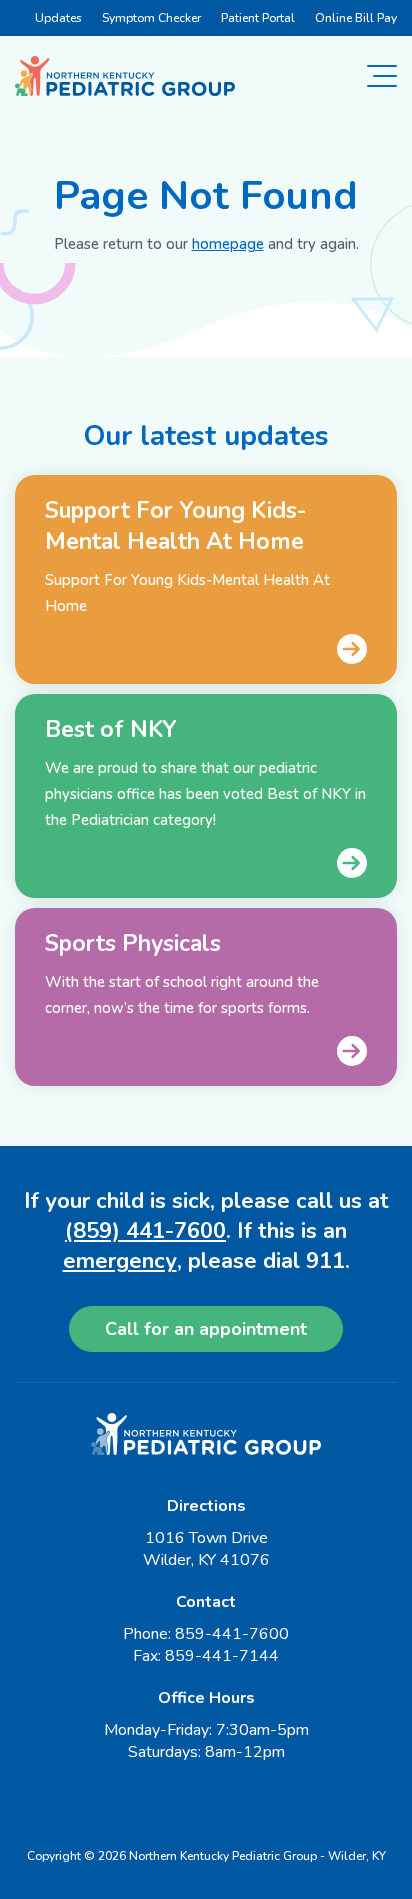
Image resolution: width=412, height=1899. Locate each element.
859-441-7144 (222, 1656)
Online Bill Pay (356, 18)
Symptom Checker (151, 18)
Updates (58, 18)
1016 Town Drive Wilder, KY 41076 (206, 1549)
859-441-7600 (232, 1634)
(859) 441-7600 (145, 1231)
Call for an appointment (206, 1329)
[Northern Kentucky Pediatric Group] (125, 76)
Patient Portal (258, 18)
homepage (228, 244)
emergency (120, 1261)
